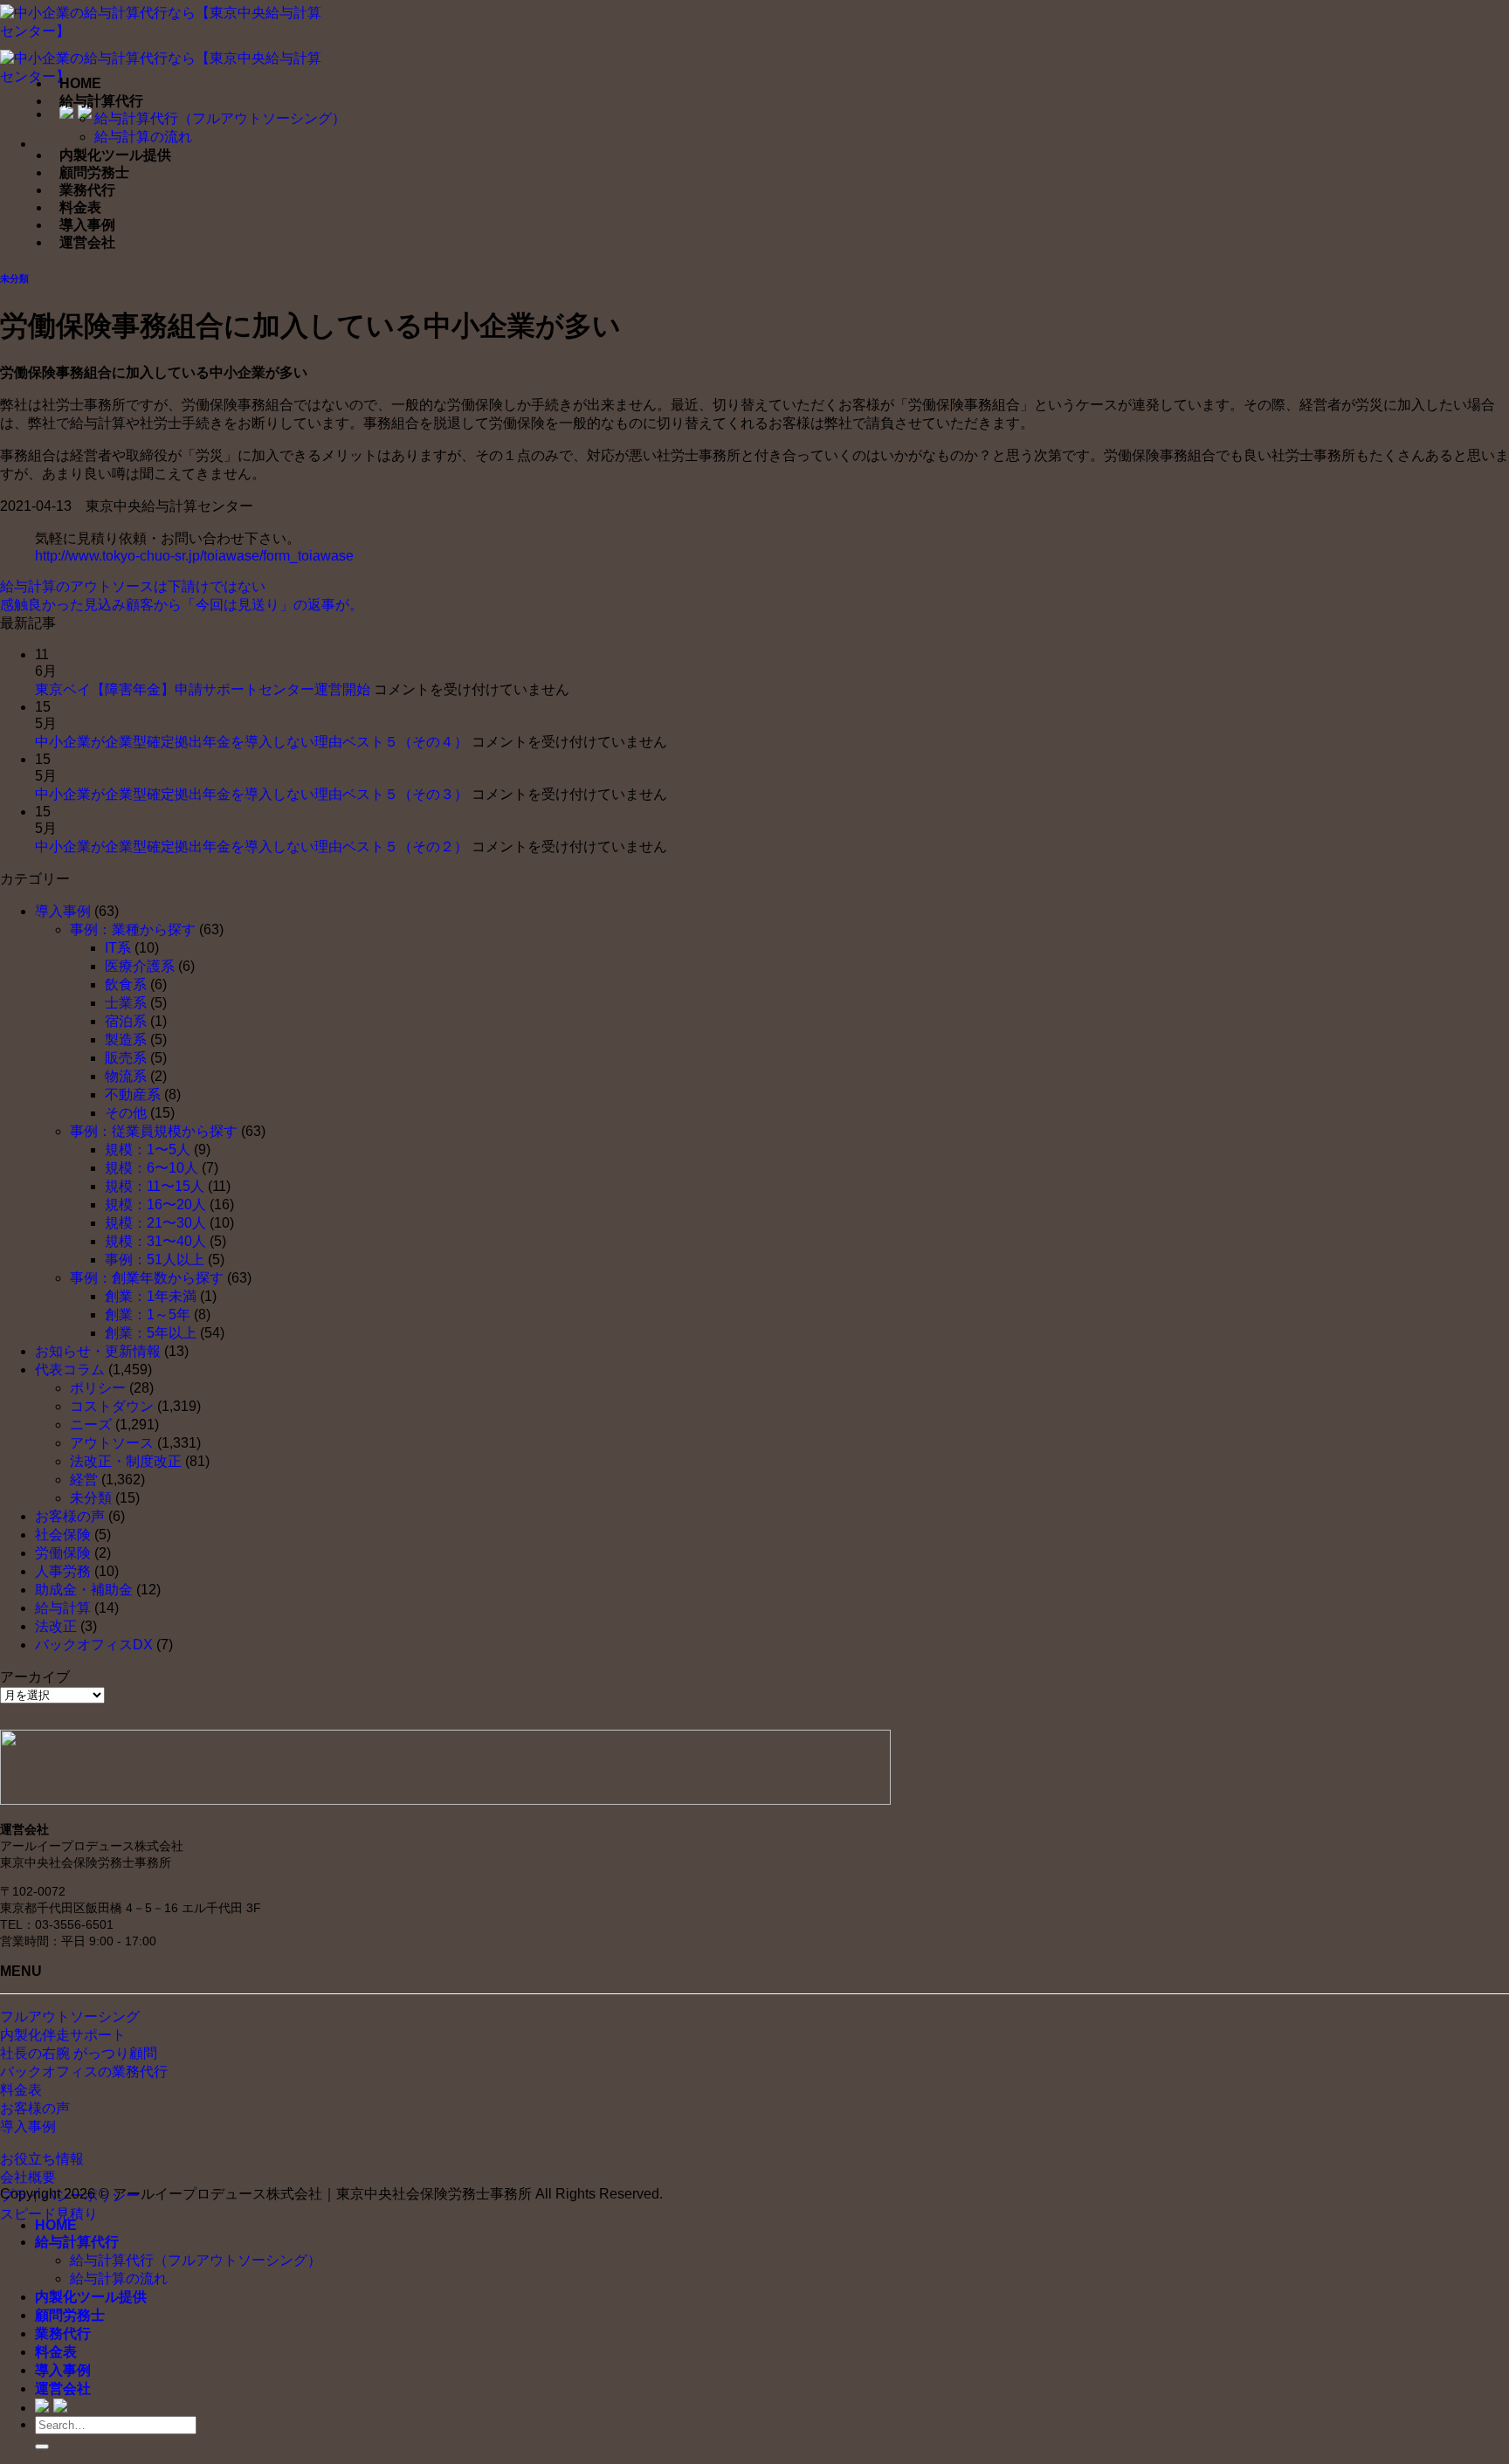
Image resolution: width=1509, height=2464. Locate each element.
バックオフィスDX (94, 1645)
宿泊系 (126, 1021)
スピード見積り (49, 2214)
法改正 (56, 1626)
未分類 (14, 279)
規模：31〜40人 (155, 1241)
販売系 (126, 1058)
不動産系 (133, 1094)
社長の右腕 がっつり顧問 (79, 2053)
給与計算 (63, 1608)
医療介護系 (140, 966)
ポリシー (98, 1388)
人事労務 (63, 1571)
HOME (80, 83)
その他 (126, 1113)
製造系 (126, 1039)
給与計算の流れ (143, 137)
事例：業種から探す (133, 929)
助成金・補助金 (84, 1590)
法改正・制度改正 (126, 1461)
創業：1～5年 (148, 1315)
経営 (84, 1480)
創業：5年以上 (151, 1333)
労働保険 (63, 1553)
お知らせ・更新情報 (98, 1351)
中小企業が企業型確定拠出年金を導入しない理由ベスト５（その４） (251, 742)
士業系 (126, 1003)
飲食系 (126, 984)
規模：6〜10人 (152, 1168)
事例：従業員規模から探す (154, 1131)
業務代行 (87, 190)
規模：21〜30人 (155, 1223)
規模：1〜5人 (148, 1149)
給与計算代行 (101, 101)
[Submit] (42, 2447)
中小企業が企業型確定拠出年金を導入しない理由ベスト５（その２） (251, 847)
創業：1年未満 (151, 1296)
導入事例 (87, 225)
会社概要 (28, 2177)
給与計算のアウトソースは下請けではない (133, 586)
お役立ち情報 (42, 2159)
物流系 (126, 1076)
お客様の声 (70, 1516)
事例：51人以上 (155, 1260)
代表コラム (70, 1370)
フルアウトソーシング (70, 2017)
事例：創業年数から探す (147, 1278)
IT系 (118, 948)
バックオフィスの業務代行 (84, 2072)
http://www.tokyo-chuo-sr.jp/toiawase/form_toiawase (194, 556)
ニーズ (91, 1425)
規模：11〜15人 (155, 1186)
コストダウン (112, 1406)
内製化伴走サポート (63, 2035)
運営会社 (87, 242)
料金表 (80, 207)
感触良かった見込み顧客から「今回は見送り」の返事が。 (182, 605)
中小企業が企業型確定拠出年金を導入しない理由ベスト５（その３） (251, 794)
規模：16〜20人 (155, 1204)
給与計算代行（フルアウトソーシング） (220, 118)
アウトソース (112, 1443)
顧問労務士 (94, 172)
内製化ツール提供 (115, 155)
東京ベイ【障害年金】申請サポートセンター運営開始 (203, 689)
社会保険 (63, 1535)
